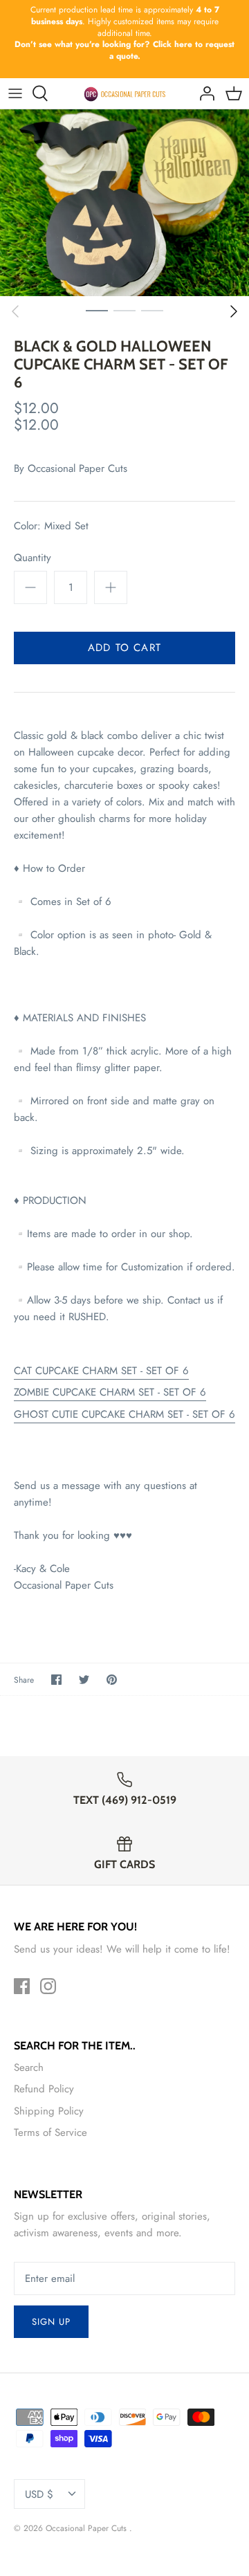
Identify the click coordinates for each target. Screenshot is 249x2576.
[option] (124, 203)
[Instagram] (48, 1986)
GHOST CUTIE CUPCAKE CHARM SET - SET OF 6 (124, 1414)
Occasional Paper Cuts (77, 468)
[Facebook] (22, 1986)
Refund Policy (44, 2089)
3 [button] (152, 310)
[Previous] (15, 311)
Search (29, 2067)
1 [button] (97, 310)
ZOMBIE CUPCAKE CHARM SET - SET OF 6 (110, 1392)
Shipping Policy (49, 2111)
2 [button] (124, 310)
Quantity (33, 558)
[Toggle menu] (15, 93)
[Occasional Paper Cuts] (125, 93)
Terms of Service (50, 2132)
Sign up (51, 2322)
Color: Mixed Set (51, 526)
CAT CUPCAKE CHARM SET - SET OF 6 (101, 1371)
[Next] (234, 311)
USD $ (39, 2494)
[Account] (203, 93)
